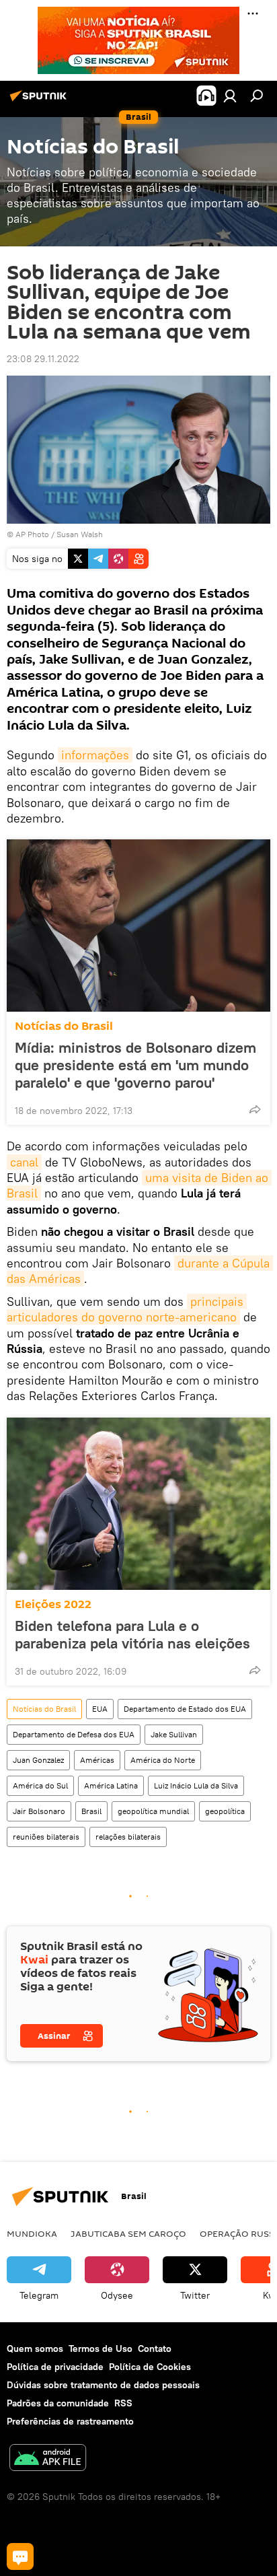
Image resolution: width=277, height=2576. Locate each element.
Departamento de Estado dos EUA (185, 1709)
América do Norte (163, 1760)
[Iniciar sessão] (230, 96)
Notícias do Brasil (64, 1026)
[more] (255, 1109)
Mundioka (32, 2233)
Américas (97, 1760)
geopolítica (225, 1811)
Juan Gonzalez (38, 1760)
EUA (100, 1709)
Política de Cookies (150, 2367)
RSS (123, 2403)
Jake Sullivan (174, 1734)
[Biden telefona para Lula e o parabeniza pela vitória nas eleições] (138, 1504)
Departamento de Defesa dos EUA (74, 1734)
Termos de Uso (101, 2348)
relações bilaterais (128, 1837)
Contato (155, 2348)
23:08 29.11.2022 (43, 359)
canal (24, 1162)
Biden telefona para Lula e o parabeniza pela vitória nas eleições (132, 1634)
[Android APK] (48, 2459)
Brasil (91, 1811)
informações (95, 755)
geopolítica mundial (153, 1811)
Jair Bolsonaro (39, 1811)
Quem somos (35, 2348)
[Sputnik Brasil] (40, 101)
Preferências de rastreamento (70, 2421)
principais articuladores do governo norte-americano (127, 1309)
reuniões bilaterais (46, 1837)
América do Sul (40, 1785)
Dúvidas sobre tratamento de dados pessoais (103, 2385)
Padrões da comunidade (58, 2403)
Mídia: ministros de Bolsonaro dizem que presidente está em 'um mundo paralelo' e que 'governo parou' (135, 1065)
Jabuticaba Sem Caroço (128, 2233)
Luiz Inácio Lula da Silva (196, 1785)
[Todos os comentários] (20, 2556)
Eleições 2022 (53, 1604)
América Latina (111, 1785)
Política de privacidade (55, 2367)
